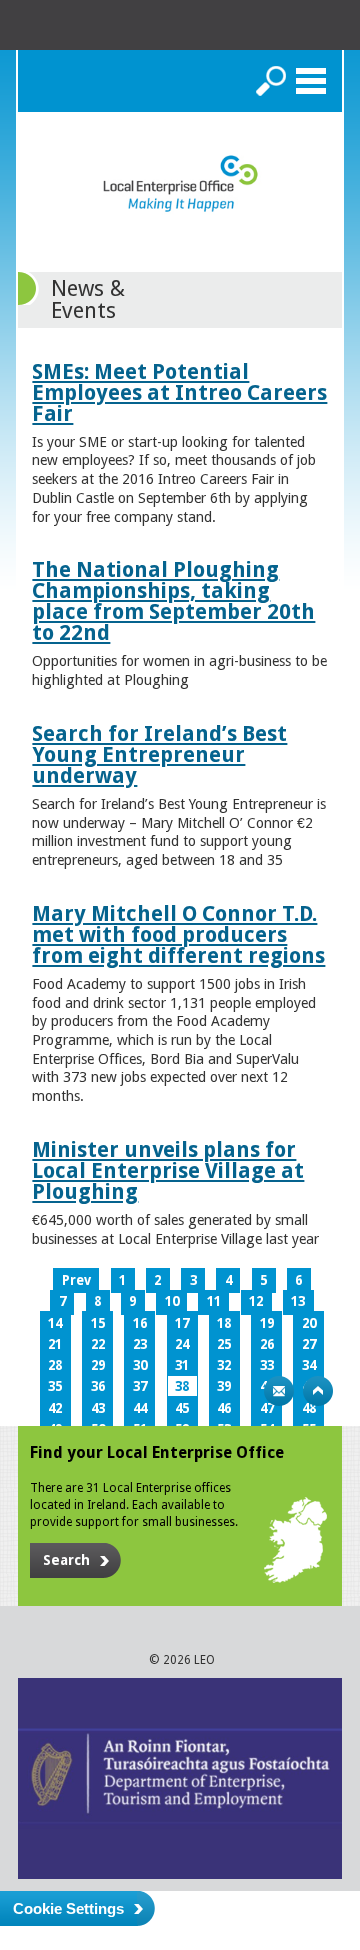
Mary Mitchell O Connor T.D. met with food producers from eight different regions (178, 934)
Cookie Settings (68, 1908)
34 (309, 1365)
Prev (76, 1280)
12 (256, 1301)
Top (318, 1391)
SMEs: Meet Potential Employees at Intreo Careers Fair (179, 392)
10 (172, 1301)
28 (55, 1365)
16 (140, 1323)
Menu (311, 81)
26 (267, 1344)
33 (267, 1365)
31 (182, 1365)
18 (224, 1323)
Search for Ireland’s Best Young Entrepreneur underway (159, 754)
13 (298, 1301)
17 (182, 1323)
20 (309, 1323)
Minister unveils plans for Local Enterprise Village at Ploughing (168, 1170)
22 (98, 1344)
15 (98, 1323)
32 (224, 1365)
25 (224, 1344)
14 (55, 1323)
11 (214, 1301)
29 (98, 1365)
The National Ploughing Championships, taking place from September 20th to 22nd (173, 601)
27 (309, 1344)
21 (55, 1344)
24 (182, 1344)
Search (271, 81)
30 (140, 1365)
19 (267, 1323)
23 (140, 1344)
